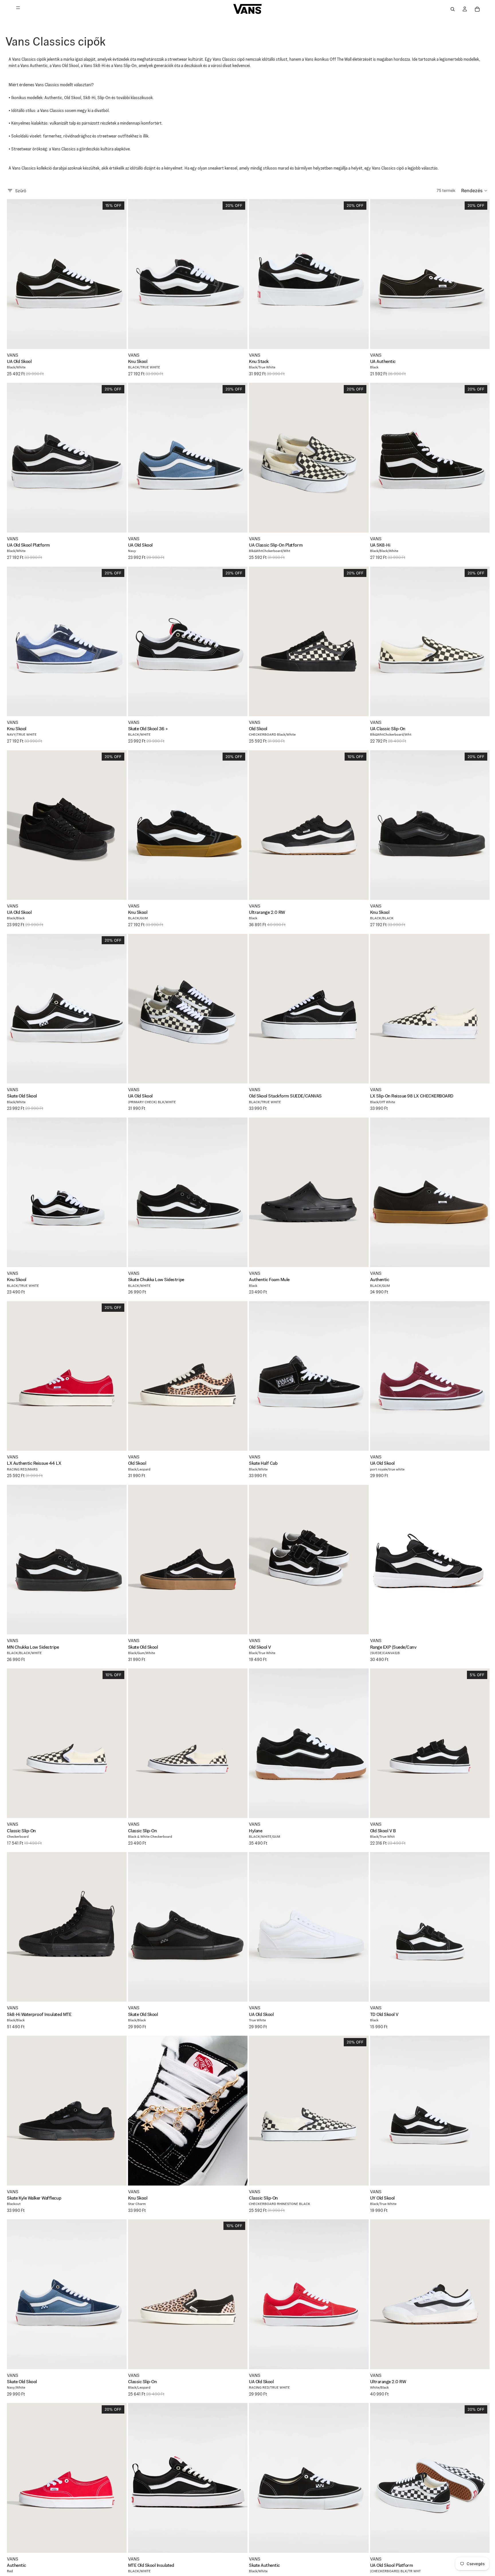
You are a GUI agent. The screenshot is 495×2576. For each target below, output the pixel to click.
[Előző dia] (15, 274)
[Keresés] (453, 9)
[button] (475, 191)
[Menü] (18, 9)
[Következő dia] (118, 274)
